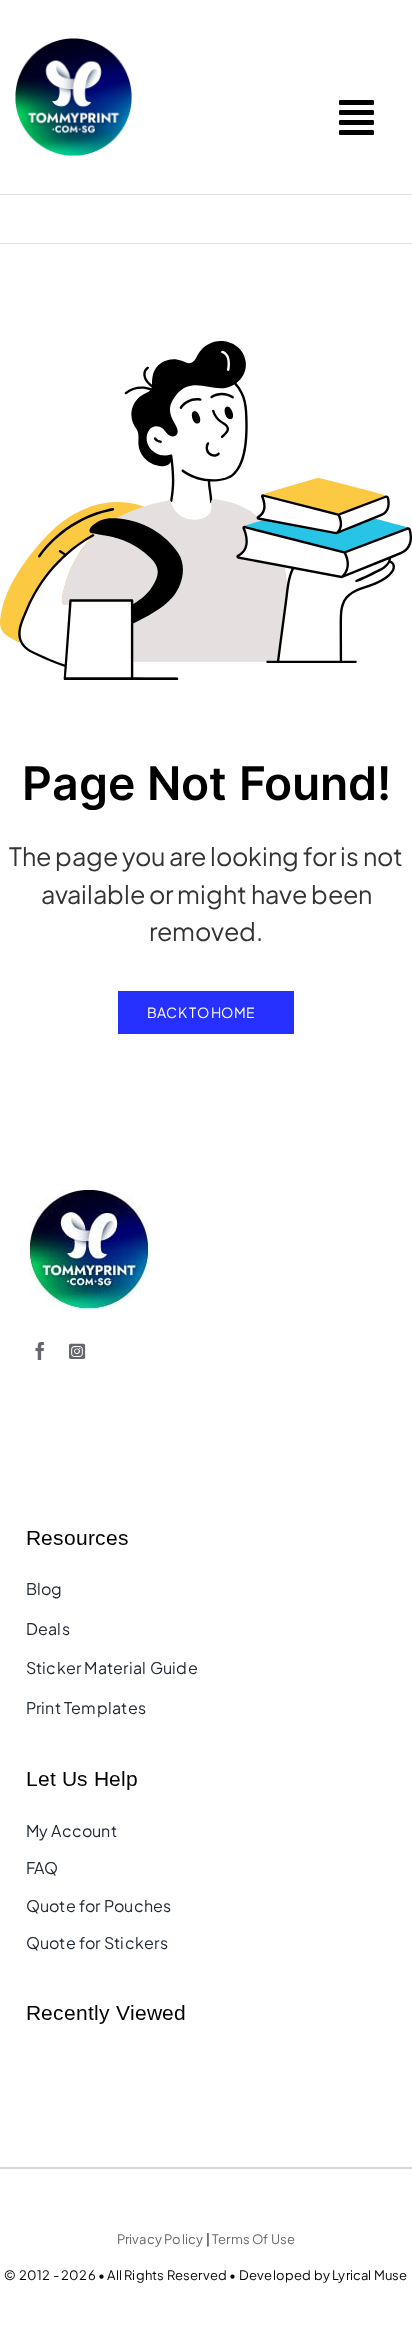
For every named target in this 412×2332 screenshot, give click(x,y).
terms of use (253, 2239)
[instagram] (77, 1351)
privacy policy (160, 2239)
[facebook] (40, 1351)
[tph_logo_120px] (89, 1196)
